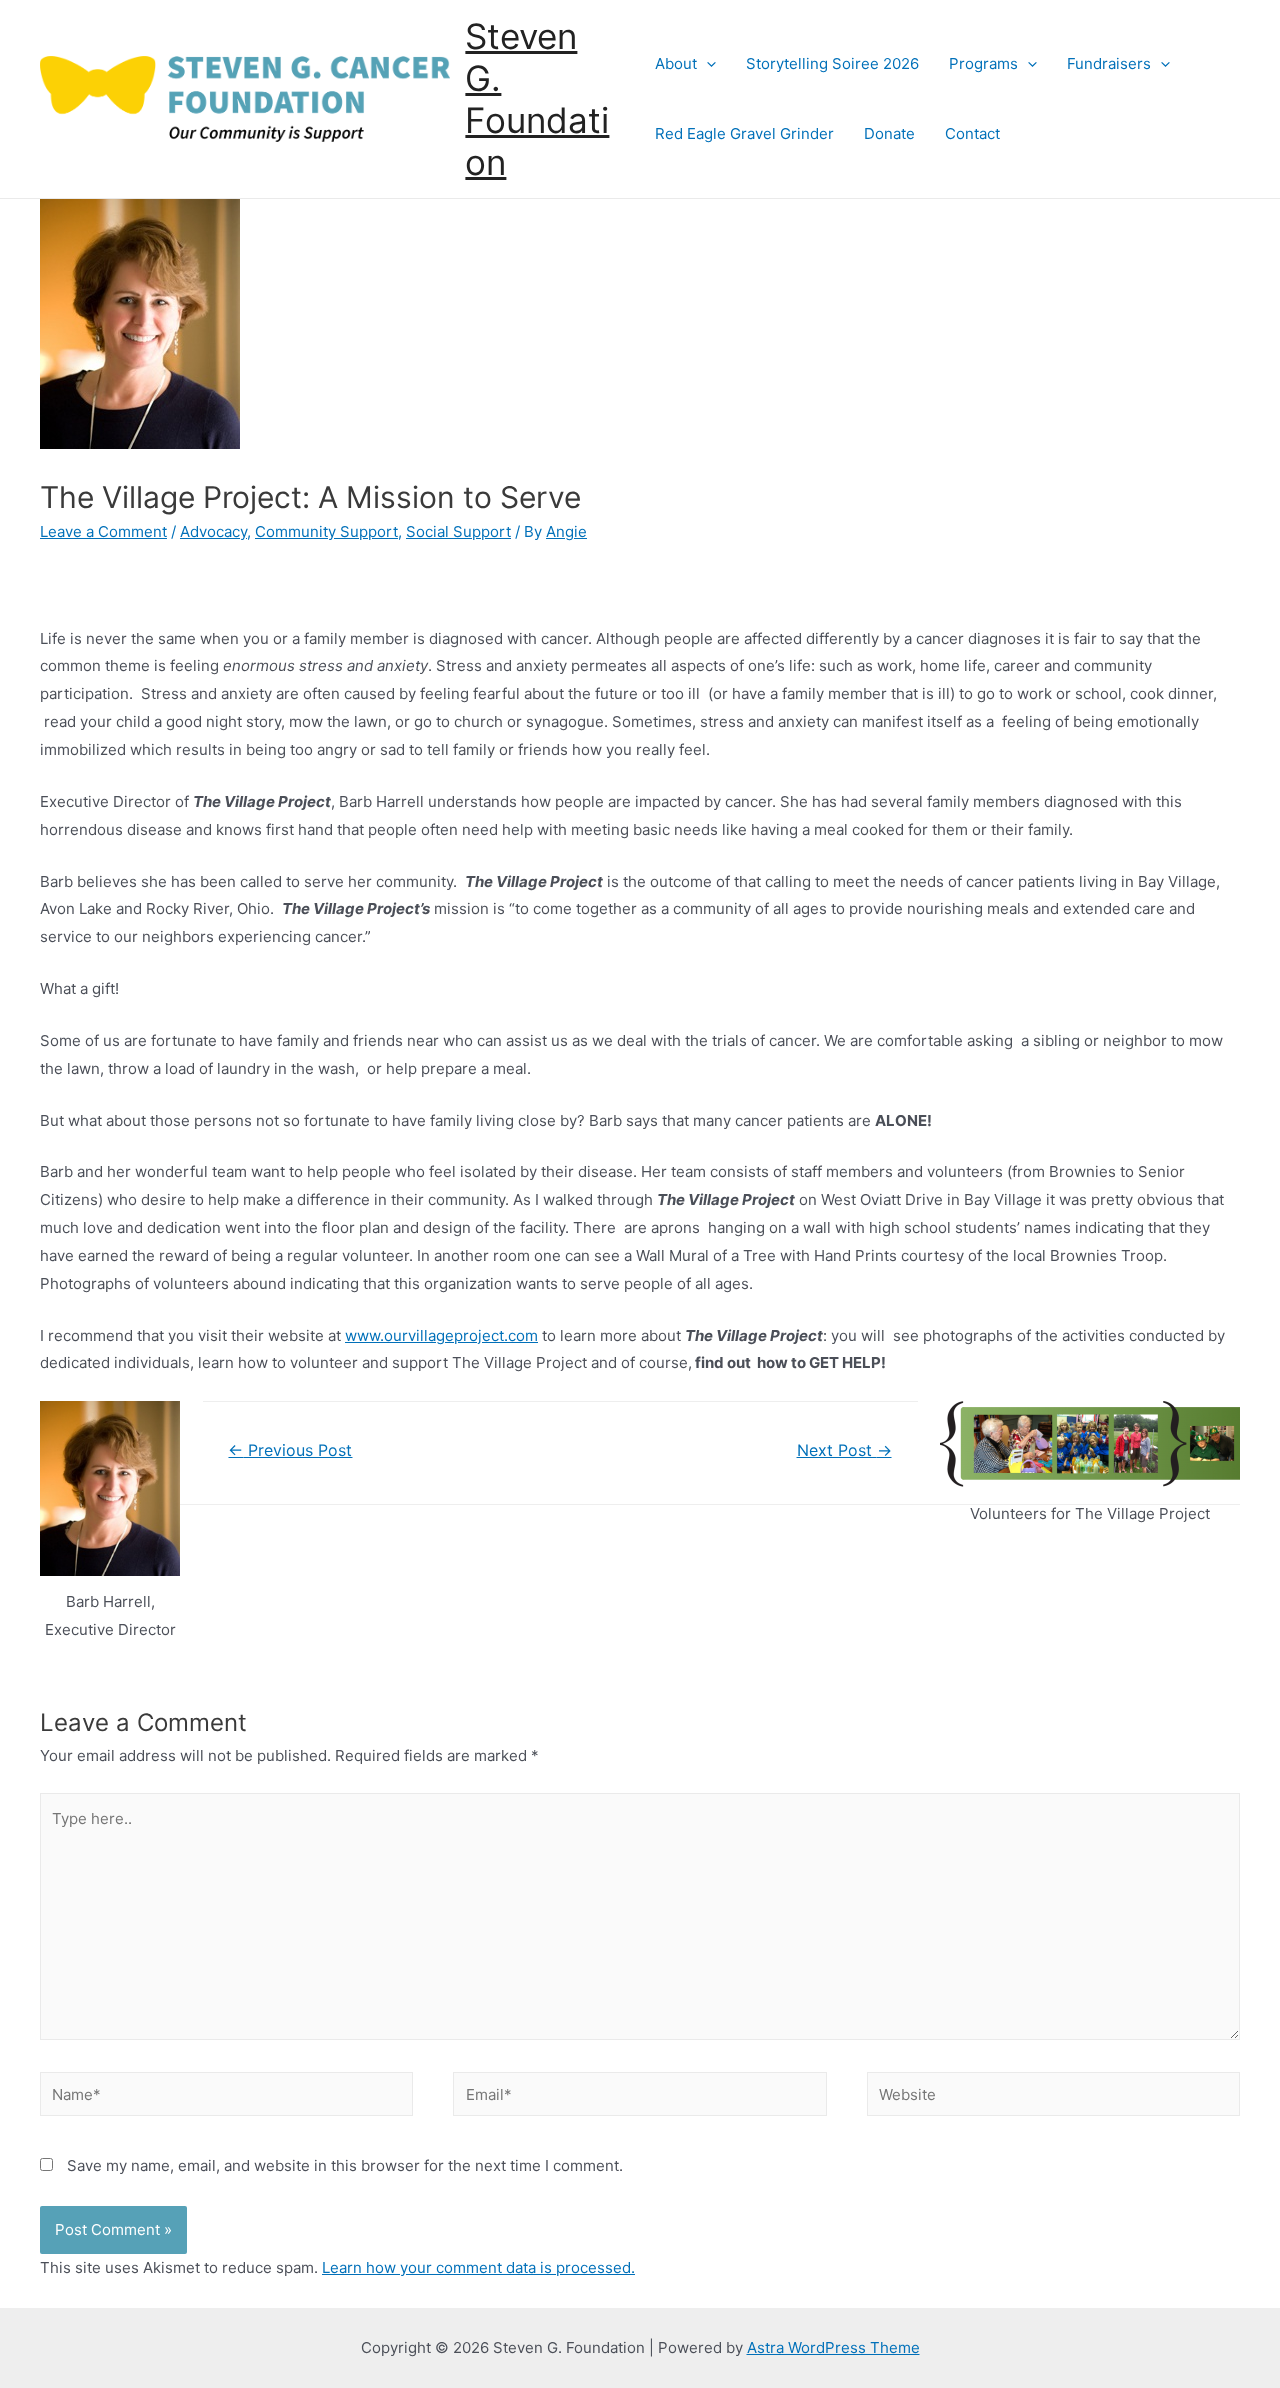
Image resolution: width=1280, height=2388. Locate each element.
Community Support (326, 531)
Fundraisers (1109, 63)
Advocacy (213, 531)
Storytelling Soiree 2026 (832, 63)
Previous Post (290, 1450)
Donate (889, 133)
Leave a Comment (103, 531)
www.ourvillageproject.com (441, 1335)
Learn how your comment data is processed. (478, 2267)
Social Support (458, 531)
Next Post (844, 1450)
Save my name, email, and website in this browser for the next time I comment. (345, 2165)
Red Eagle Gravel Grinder (744, 133)
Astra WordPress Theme (833, 2347)
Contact (972, 133)
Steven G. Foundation (537, 99)
